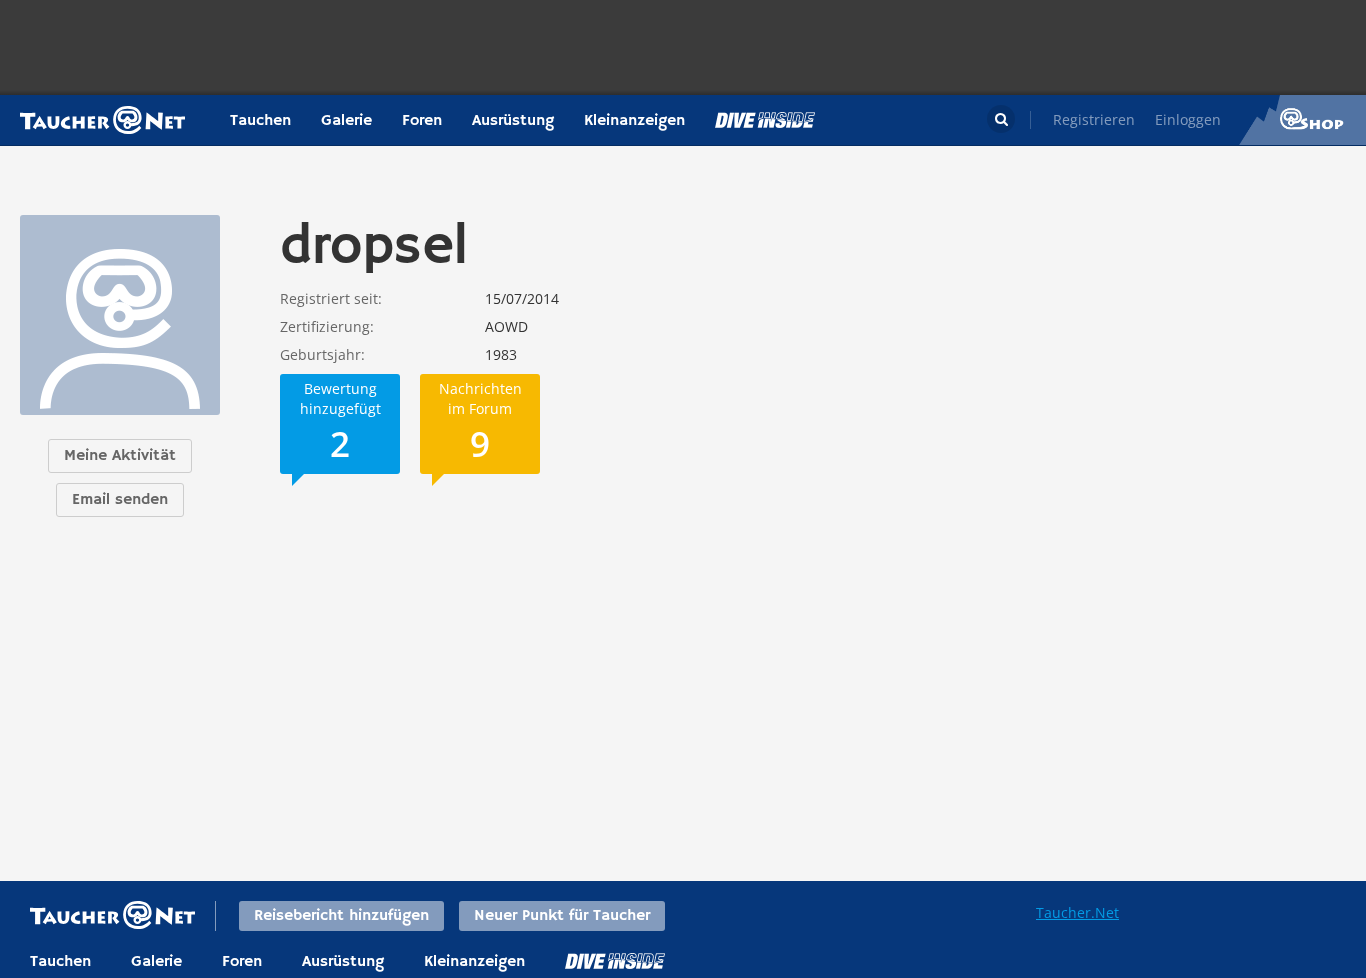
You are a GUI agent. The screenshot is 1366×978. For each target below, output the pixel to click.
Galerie (346, 121)
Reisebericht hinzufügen (341, 916)
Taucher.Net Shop (1302, 120)
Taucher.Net (1077, 912)
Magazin (765, 120)
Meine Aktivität (120, 456)
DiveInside (615, 961)
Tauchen (260, 121)
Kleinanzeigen (634, 121)
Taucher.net (102, 120)
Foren (422, 121)
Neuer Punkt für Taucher (562, 916)
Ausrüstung (513, 121)
